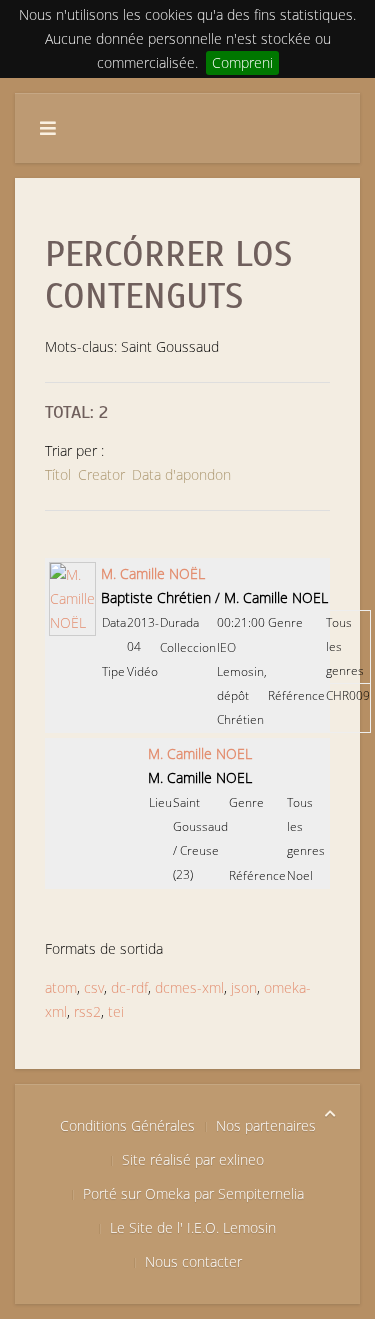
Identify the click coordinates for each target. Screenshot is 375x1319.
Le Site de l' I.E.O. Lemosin (193, 1227)
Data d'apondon (181, 474)
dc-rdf (129, 987)
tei (116, 1011)
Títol (58, 474)
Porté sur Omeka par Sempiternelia (193, 1193)
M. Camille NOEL (200, 753)
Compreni (242, 62)
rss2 (87, 1011)
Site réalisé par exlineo (193, 1159)
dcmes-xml (189, 987)
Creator (101, 474)
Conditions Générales (127, 1125)
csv (94, 987)
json (244, 987)
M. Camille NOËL (153, 573)
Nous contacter (193, 1261)
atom (61, 987)
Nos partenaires (266, 1125)
